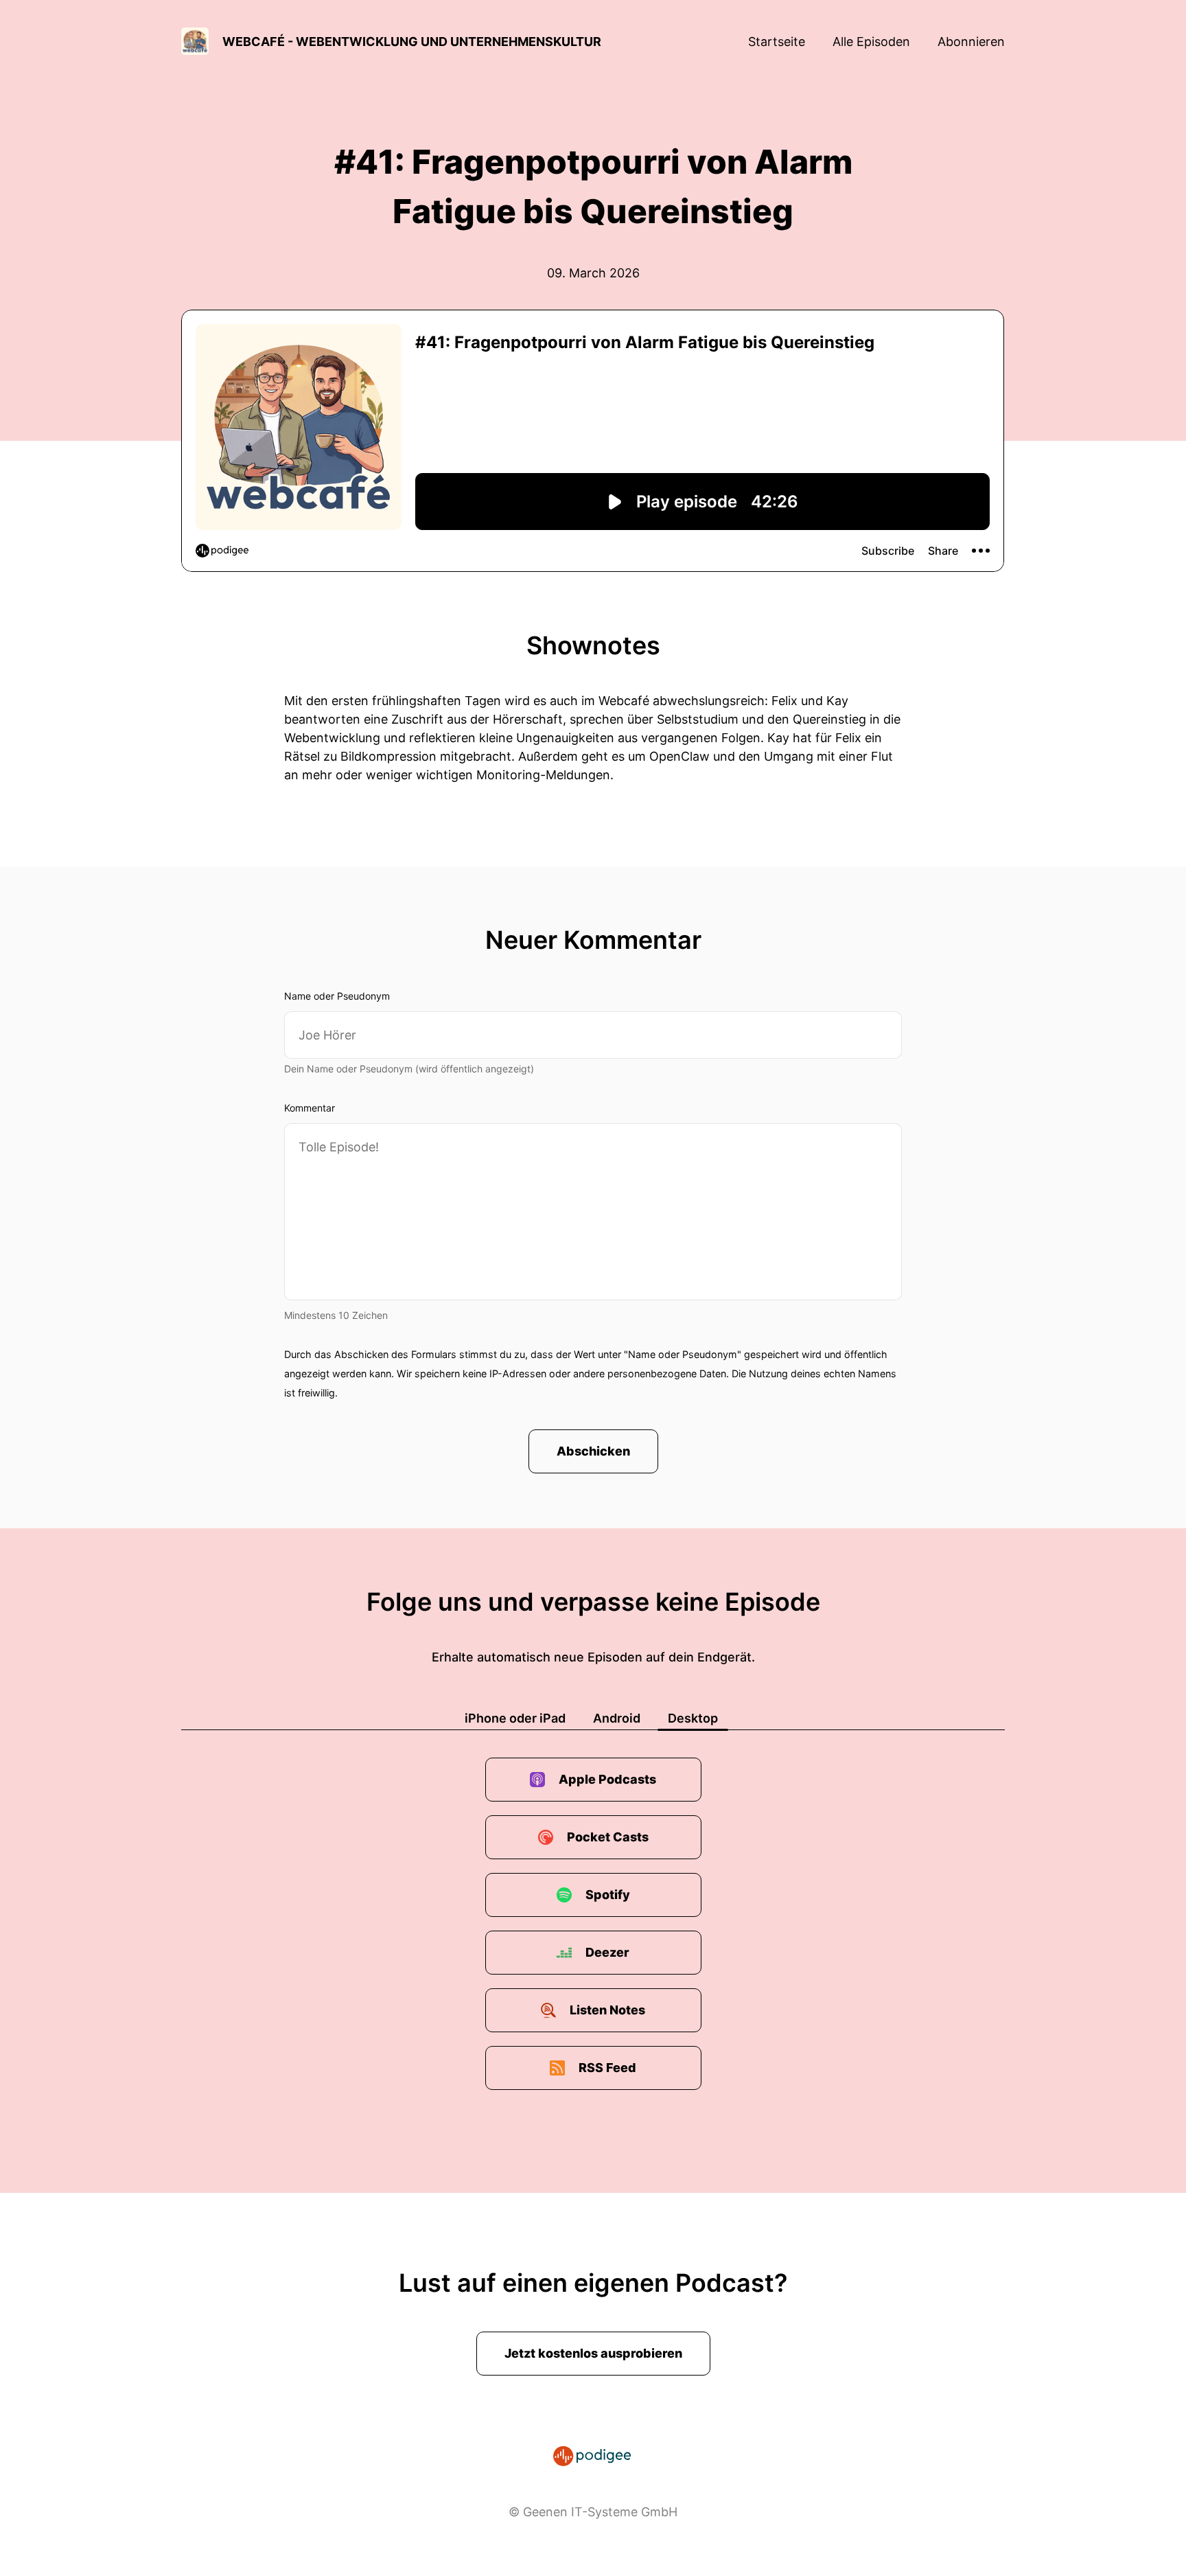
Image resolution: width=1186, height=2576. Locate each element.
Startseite (777, 42)
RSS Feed (607, 2068)
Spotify (608, 1895)
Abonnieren (971, 42)
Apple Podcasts (607, 1779)
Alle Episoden (871, 42)
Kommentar (310, 1108)
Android (617, 1718)
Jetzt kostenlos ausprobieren (593, 2353)
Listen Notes (607, 2010)
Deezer (607, 1952)
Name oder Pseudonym (337, 996)
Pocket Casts (608, 1837)
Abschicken (593, 1451)
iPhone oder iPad (515, 1718)
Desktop (693, 1718)
